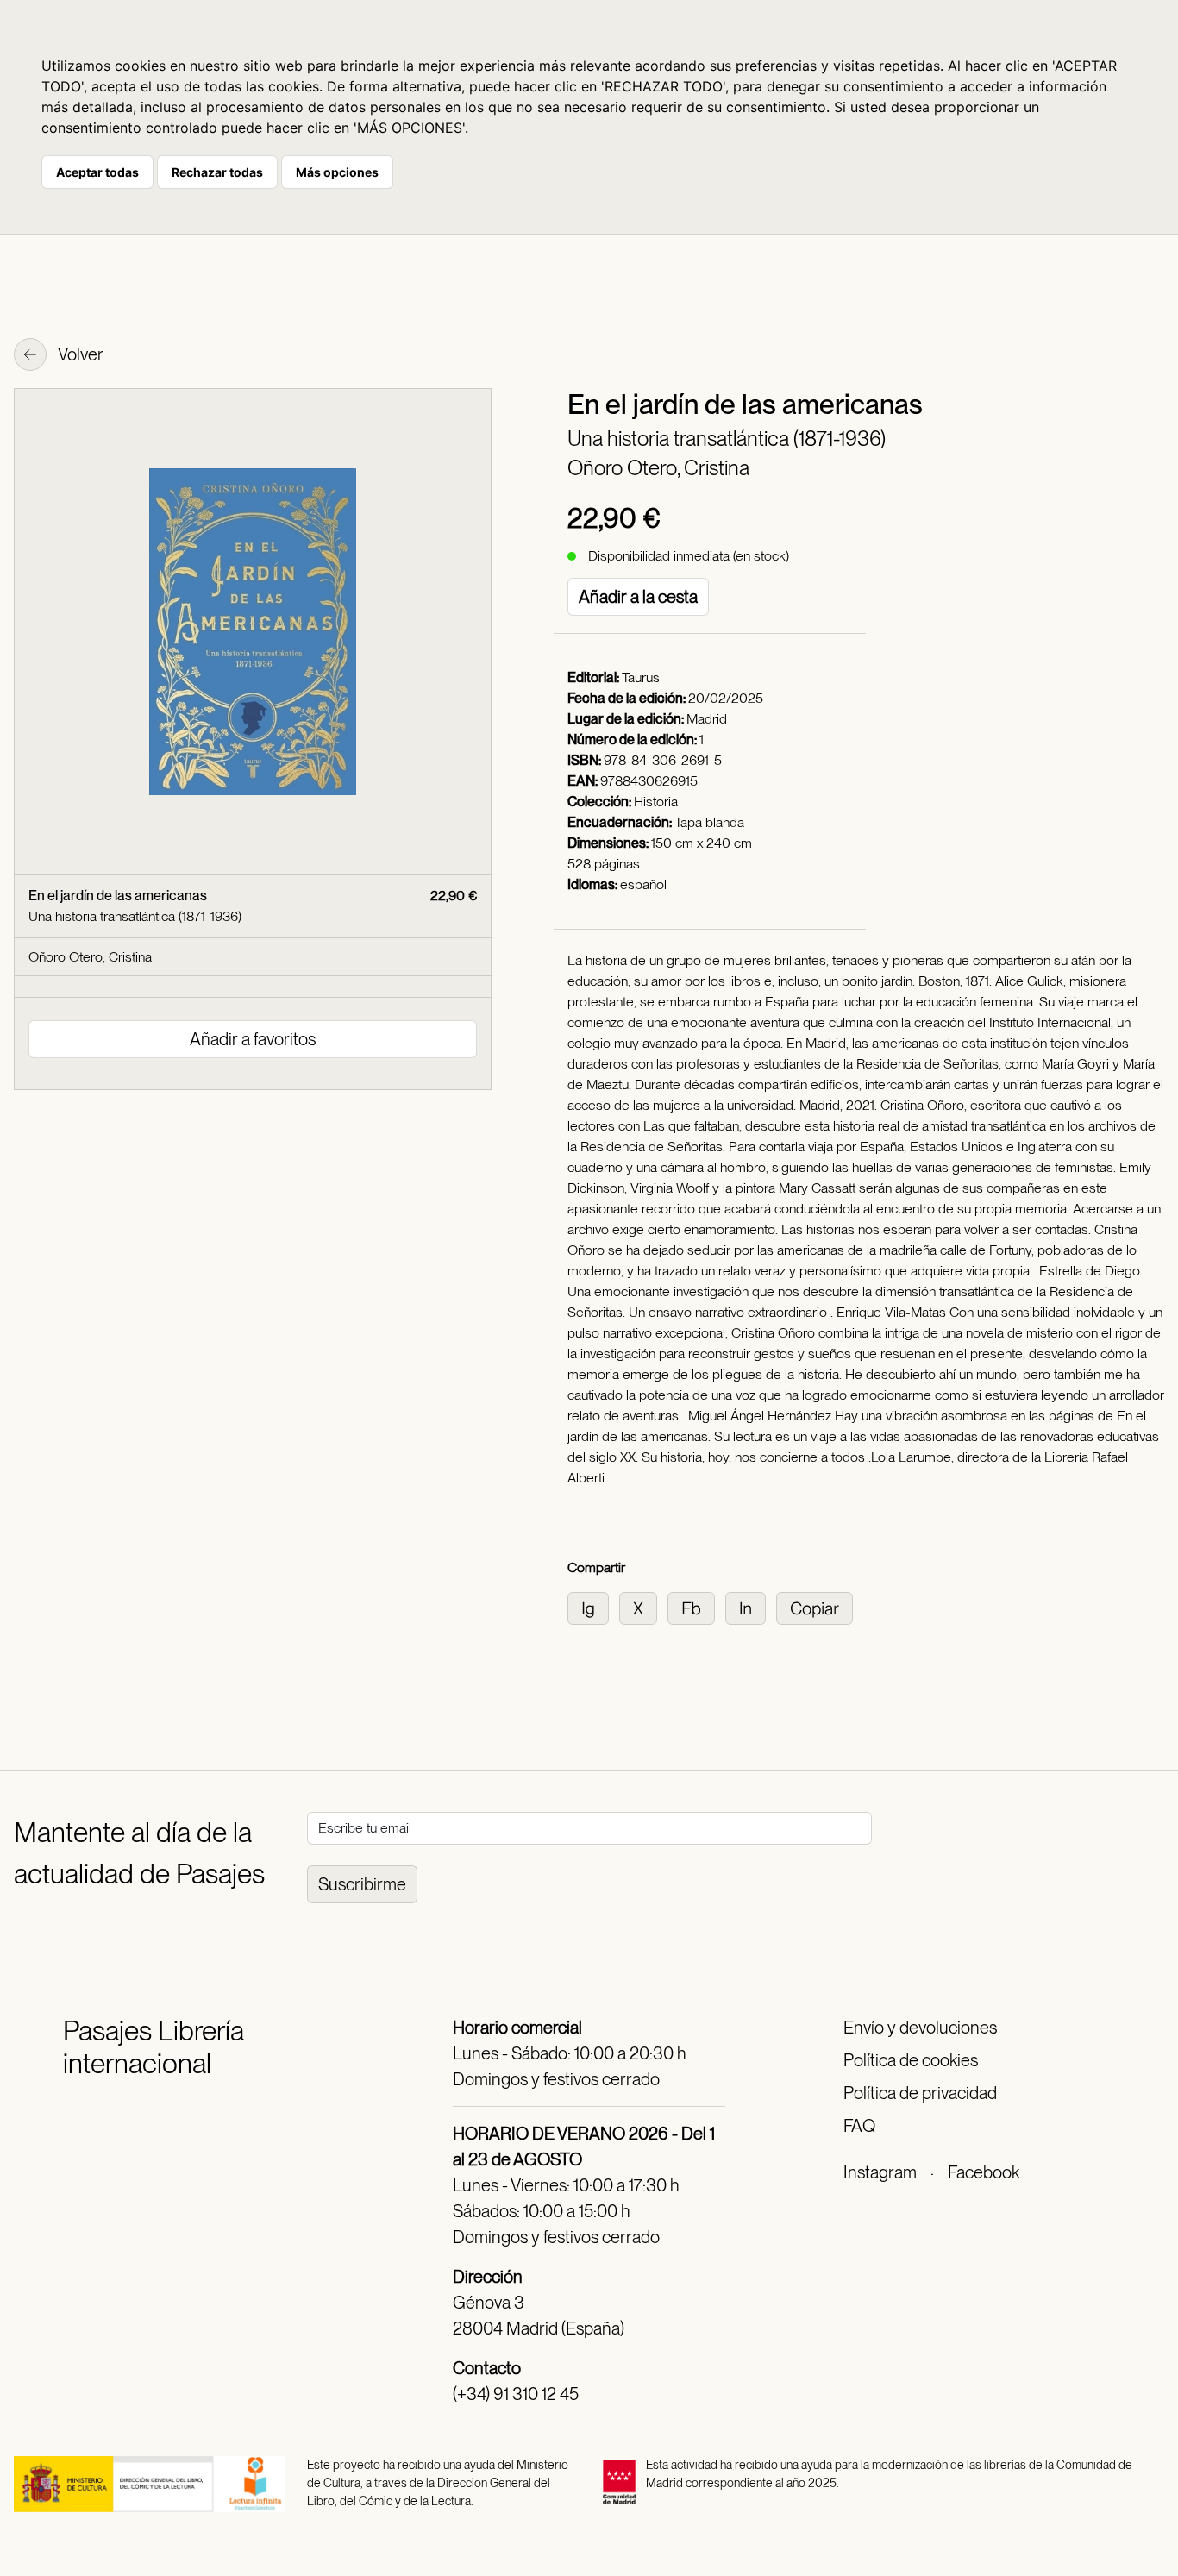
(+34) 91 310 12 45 (516, 2394)
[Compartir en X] (643, 1607)
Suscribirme (362, 1884)
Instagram (880, 2172)
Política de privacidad (920, 2093)
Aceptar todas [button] (97, 172)
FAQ (859, 2126)
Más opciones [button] (337, 172)
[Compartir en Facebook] (696, 1607)
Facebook (984, 2172)
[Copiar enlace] (818, 1607)
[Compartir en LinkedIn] (751, 1607)
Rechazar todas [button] (217, 172)
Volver (79, 354)
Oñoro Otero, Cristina (658, 468)
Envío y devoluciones (920, 2028)
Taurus (641, 677)
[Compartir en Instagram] (593, 1607)
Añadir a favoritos (253, 1039)
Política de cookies (911, 2060)
